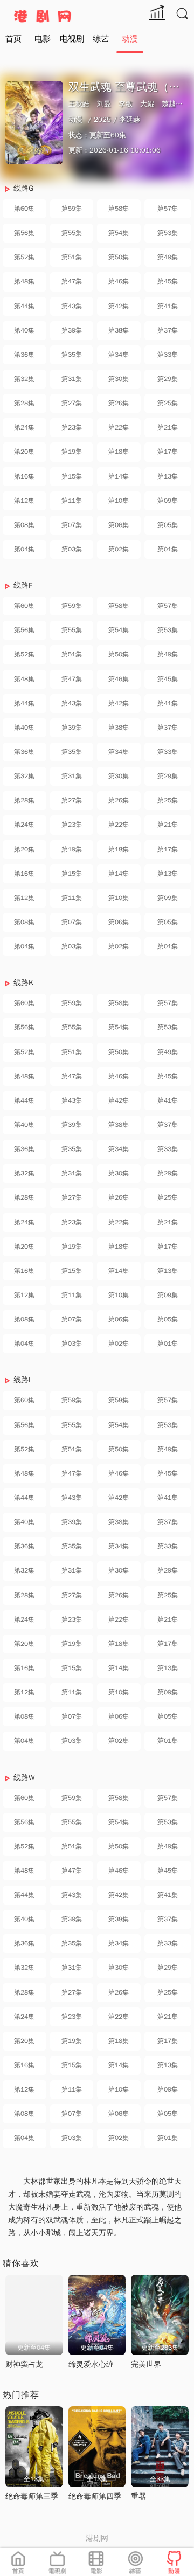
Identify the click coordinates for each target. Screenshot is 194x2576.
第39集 (72, 330)
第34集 (119, 355)
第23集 (72, 427)
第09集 (168, 501)
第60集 (24, 209)
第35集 (72, 355)
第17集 (168, 452)
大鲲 (147, 104)
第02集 (119, 549)
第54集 (119, 233)
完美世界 (146, 2364)
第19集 (72, 452)
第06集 (119, 525)
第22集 (119, 427)
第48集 (24, 281)
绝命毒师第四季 (95, 2497)
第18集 (119, 452)
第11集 (72, 501)
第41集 (168, 306)
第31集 (72, 379)
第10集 (119, 501)
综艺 (101, 39)
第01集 (168, 549)
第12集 (24, 501)
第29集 (168, 379)
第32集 (24, 379)
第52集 (24, 257)
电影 (43, 39)
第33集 (168, 355)
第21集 (168, 427)
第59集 (72, 209)
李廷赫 (130, 119)
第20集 (24, 452)
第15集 (72, 476)
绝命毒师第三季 (32, 2497)
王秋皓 (79, 104)
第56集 (24, 233)
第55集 (72, 233)
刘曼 (104, 104)
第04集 (24, 549)
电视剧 (72, 39)
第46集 (119, 281)
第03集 (72, 549)
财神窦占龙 (24, 2364)
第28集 (24, 403)
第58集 (119, 209)
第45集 (168, 281)
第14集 (119, 476)
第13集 (168, 476)
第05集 (168, 525)
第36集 (24, 355)
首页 (13, 39)
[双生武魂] (34, 123)
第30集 (119, 379)
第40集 (24, 330)
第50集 (119, 257)
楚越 (169, 104)
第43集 (72, 306)
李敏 (126, 104)
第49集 (168, 257)
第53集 (168, 233)
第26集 (119, 403)
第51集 (72, 257)
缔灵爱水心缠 (91, 2364)
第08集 (24, 525)
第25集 (168, 403)
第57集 (168, 209)
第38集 (119, 330)
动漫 (130, 39)
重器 (138, 2497)
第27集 (72, 403)
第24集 (24, 427)
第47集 (72, 281)
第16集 (24, 476)
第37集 (168, 330)
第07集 (72, 525)
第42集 (119, 306)
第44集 (24, 306)
